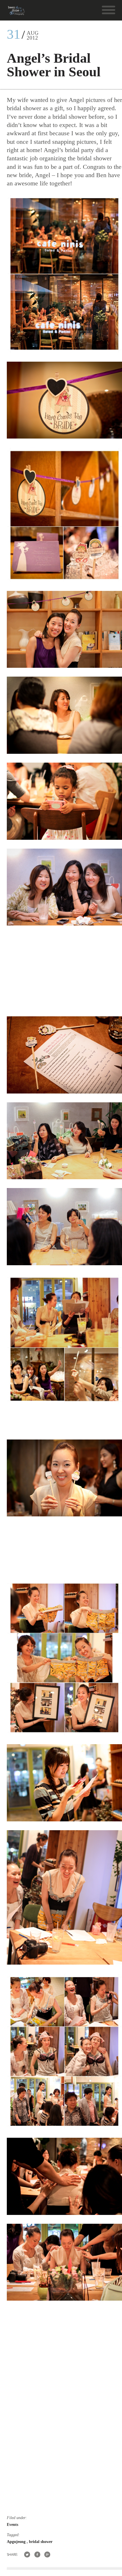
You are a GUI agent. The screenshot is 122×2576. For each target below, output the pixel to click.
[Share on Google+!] (48, 2555)
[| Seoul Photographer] (16, 13)
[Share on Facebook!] (37, 2555)
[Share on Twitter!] (27, 2555)
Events (12, 2525)
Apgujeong (17, 2542)
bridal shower (41, 2542)
